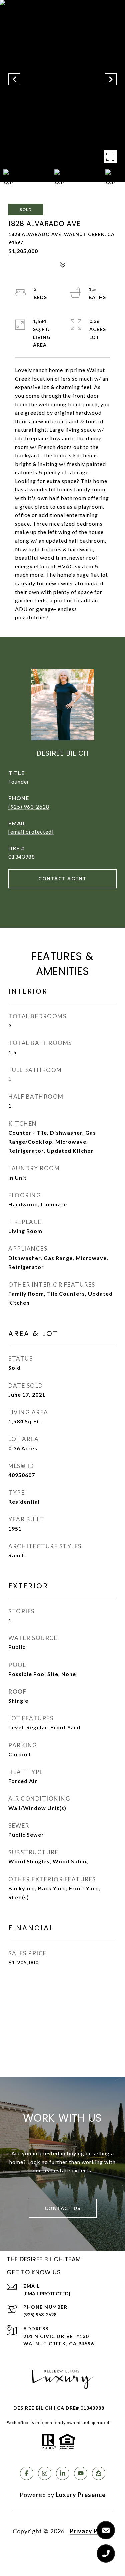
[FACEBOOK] (27, 2473)
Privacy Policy (91, 2531)
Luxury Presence (81, 2495)
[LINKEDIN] (63, 2473)
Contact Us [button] (63, 2208)
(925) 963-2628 (29, 806)
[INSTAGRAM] (45, 2473)
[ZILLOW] (99, 2473)
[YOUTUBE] (81, 2473)
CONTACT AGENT (62, 878)
